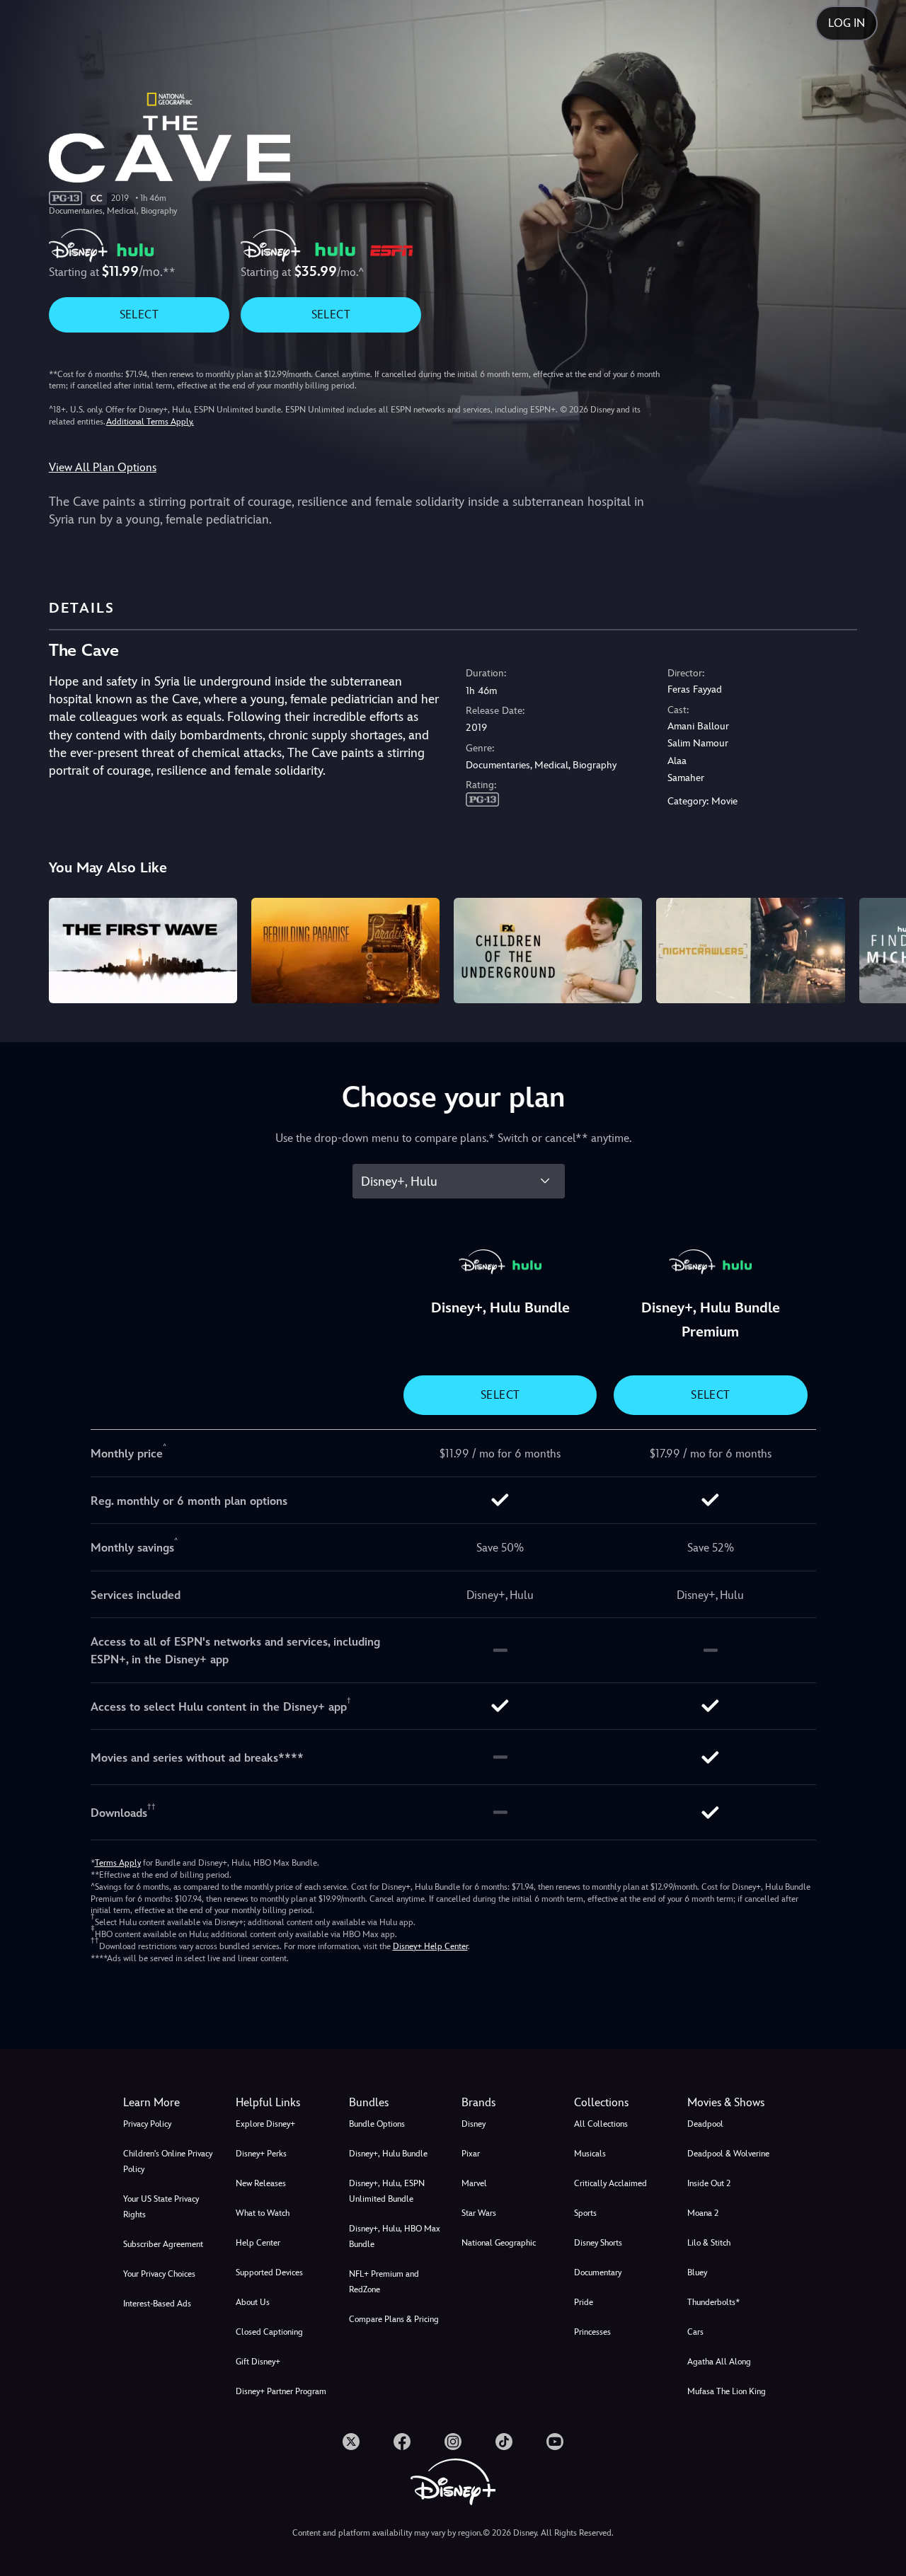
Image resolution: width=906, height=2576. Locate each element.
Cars (695, 2332)
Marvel (474, 2183)
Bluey (697, 2272)
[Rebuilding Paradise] (345, 951)
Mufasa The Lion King (727, 2391)
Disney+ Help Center (430, 1946)
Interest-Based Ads (157, 2304)
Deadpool (705, 2124)
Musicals (590, 2154)
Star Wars (479, 2213)
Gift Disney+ (258, 2362)
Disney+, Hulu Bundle (388, 2154)
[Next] (879, 949)
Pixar (471, 2154)
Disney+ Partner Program (281, 2391)
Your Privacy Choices (159, 2274)
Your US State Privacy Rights (161, 2207)
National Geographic (499, 2243)
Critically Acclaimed (610, 2183)
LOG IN (847, 23)
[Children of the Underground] (548, 951)
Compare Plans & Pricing (394, 2319)
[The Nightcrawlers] (750, 951)
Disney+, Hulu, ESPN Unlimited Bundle (387, 2191)
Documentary (598, 2272)
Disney (474, 2124)
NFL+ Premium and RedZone (384, 2282)
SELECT (139, 314)
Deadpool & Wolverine (728, 2154)
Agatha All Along (719, 2362)
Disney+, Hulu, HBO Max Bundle (395, 2236)
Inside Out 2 (709, 2183)
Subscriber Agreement (163, 2244)
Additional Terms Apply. (150, 422)
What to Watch (263, 2213)
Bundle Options (377, 2124)
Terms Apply (118, 1863)
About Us (253, 2302)
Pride (584, 2302)
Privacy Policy (147, 2124)
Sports (585, 2213)
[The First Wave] (143, 951)
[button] (283, 2103)
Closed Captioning (269, 2332)
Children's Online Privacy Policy (168, 2161)
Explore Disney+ (265, 2124)
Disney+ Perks (261, 2154)
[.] (351, 2442)
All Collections (601, 2124)
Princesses (592, 2332)
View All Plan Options (103, 467)
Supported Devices (269, 2272)
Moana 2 (703, 2213)
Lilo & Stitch (709, 2243)
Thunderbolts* (713, 2302)
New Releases (261, 2183)
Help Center (258, 2243)
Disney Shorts (598, 2243)
